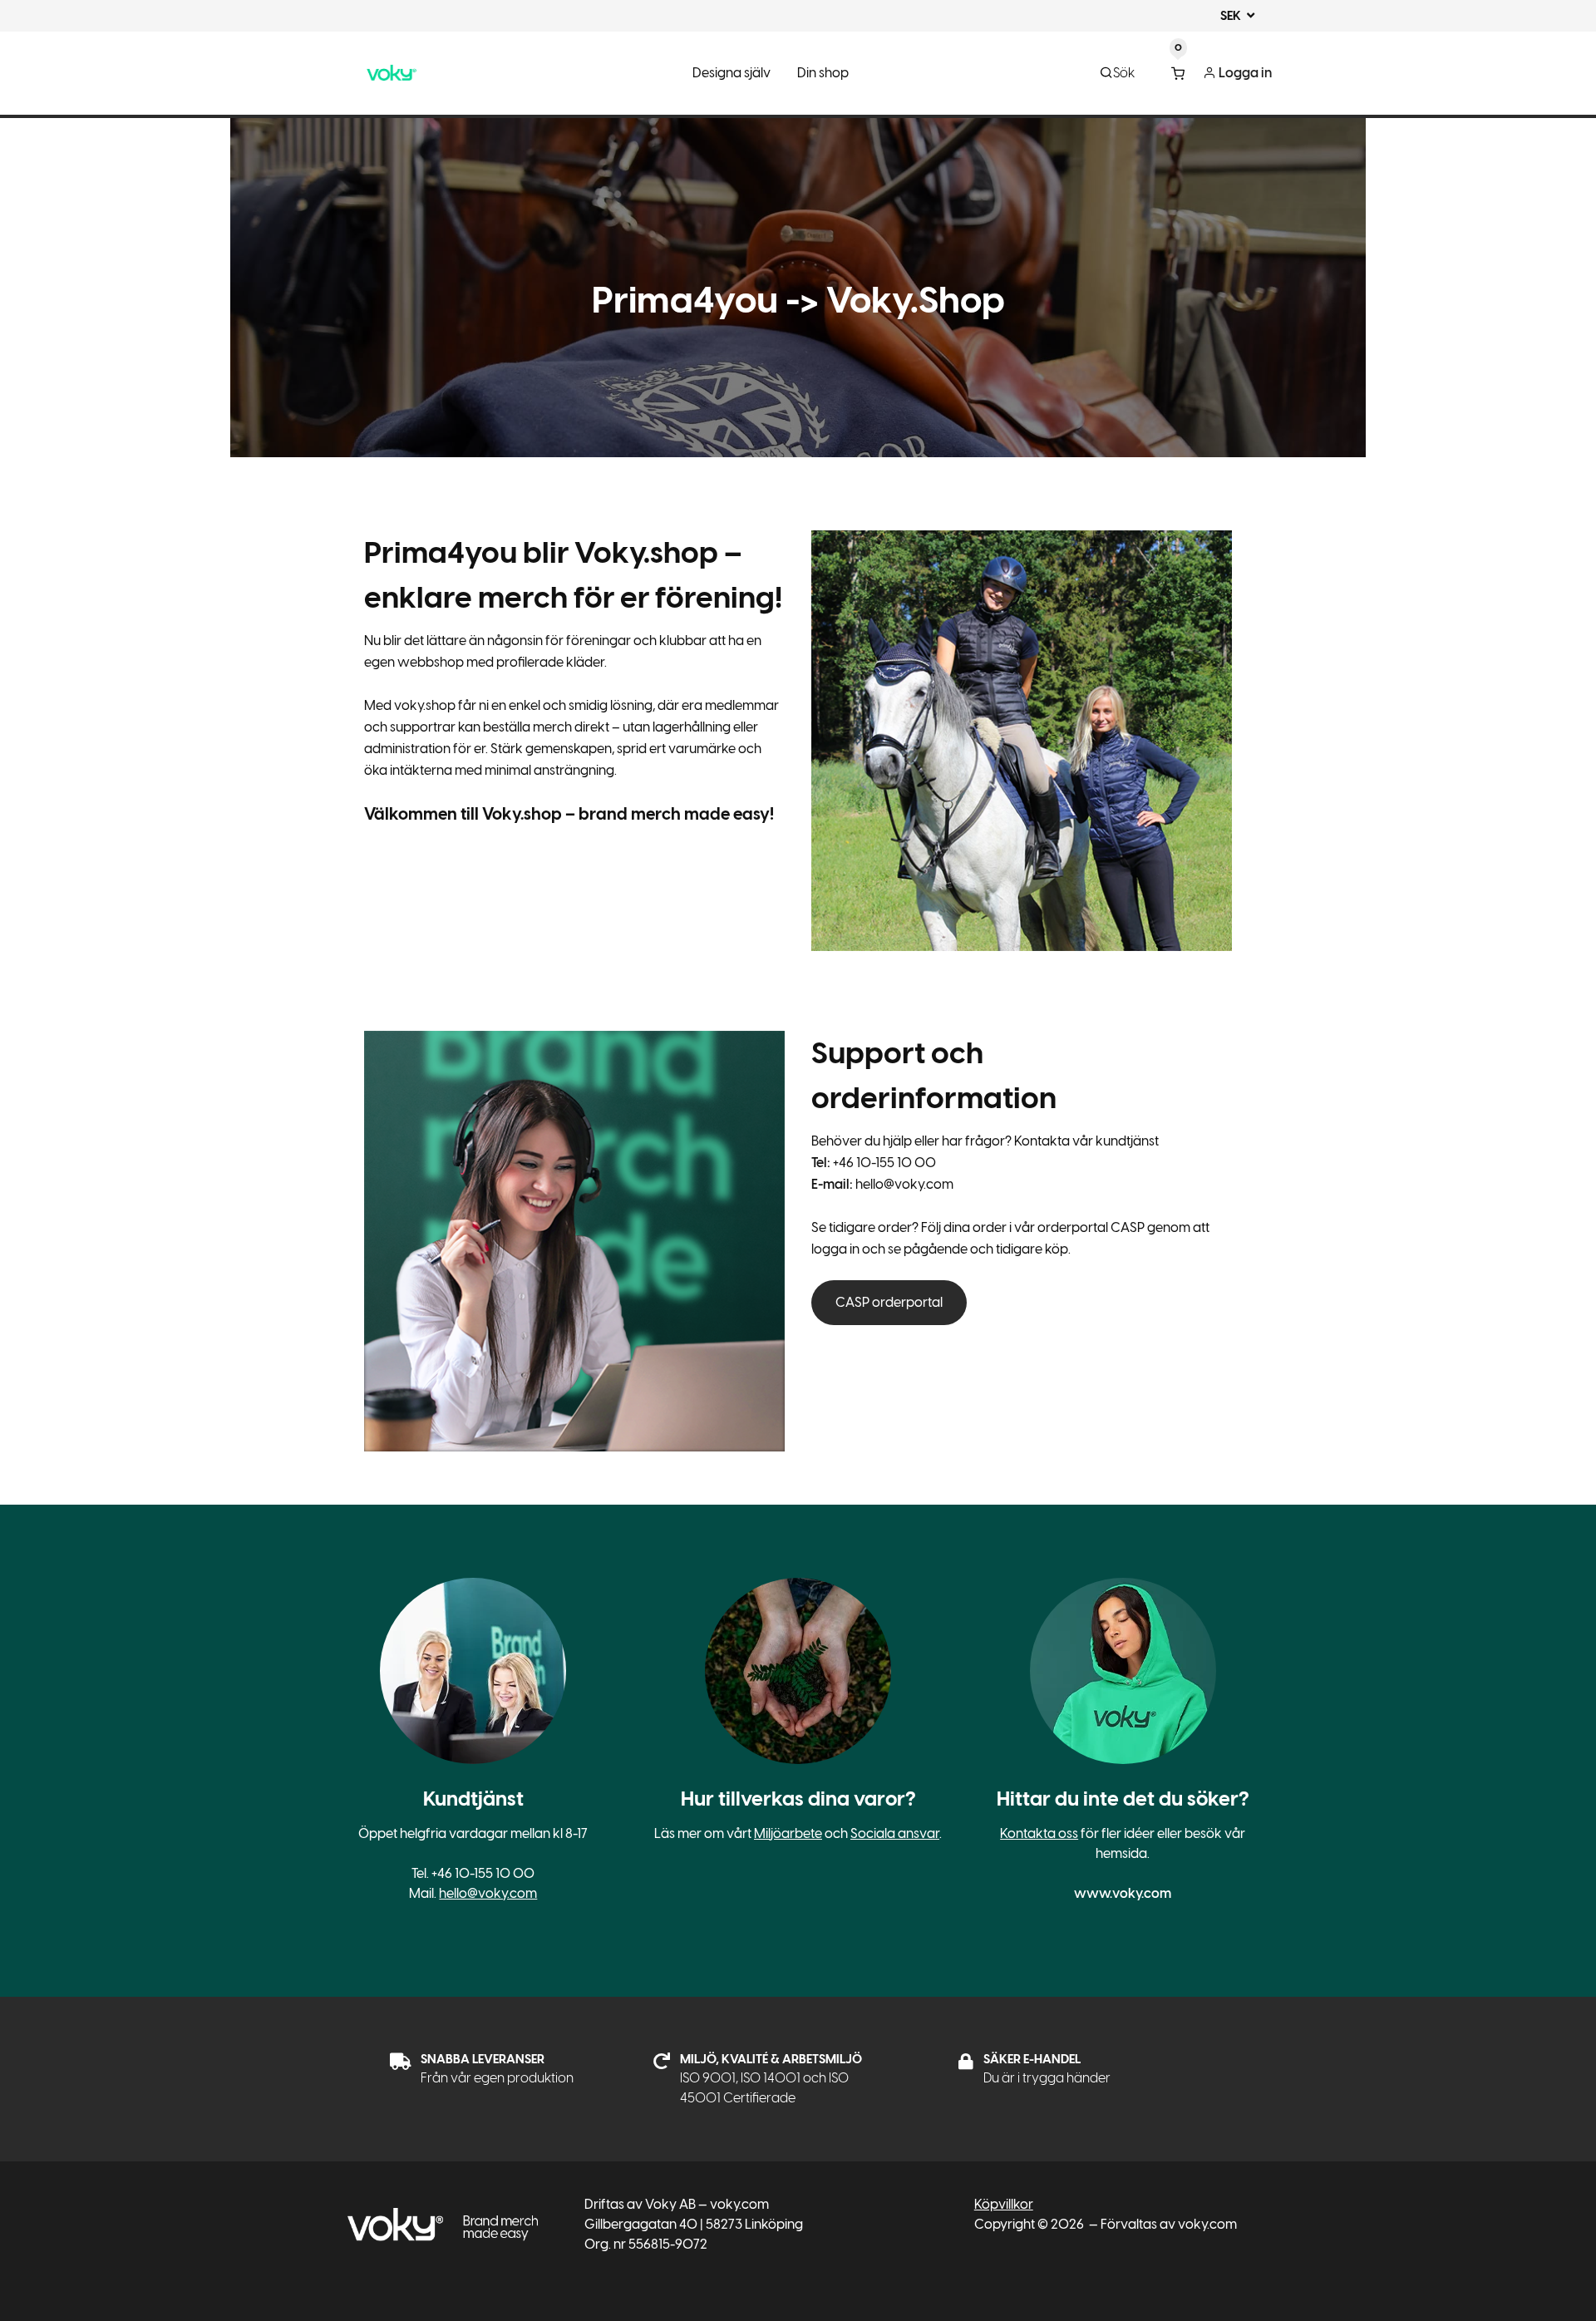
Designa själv (731, 73)
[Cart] (1178, 73)
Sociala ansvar (895, 1833)
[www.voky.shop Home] (392, 73)
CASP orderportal (889, 1302)
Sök (1124, 73)
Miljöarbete (788, 1833)
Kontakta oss (1039, 1833)
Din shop (823, 73)
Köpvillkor (1004, 2204)
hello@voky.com (488, 1893)
